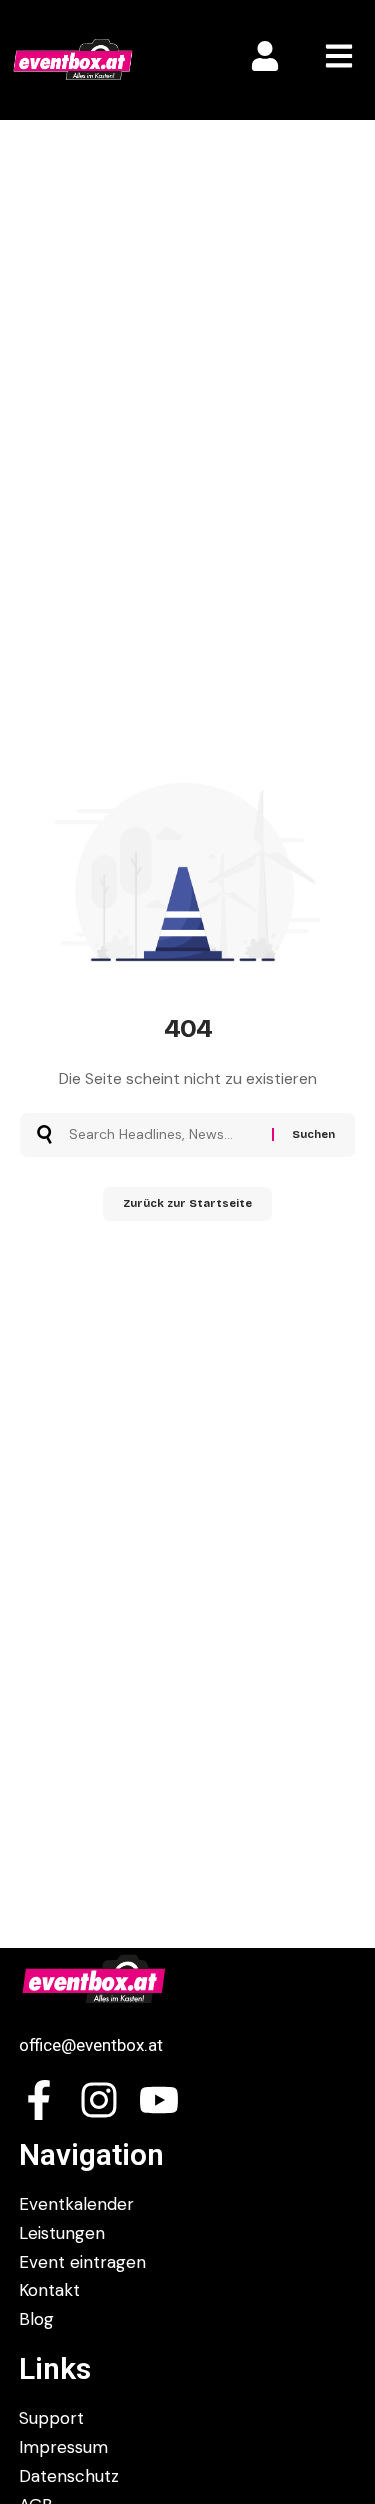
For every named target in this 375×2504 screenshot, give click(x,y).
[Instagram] (99, 2100)
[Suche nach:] (163, 1135)
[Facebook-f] (39, 2100)
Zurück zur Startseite (187, 1203)
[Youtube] (159, 2100)
